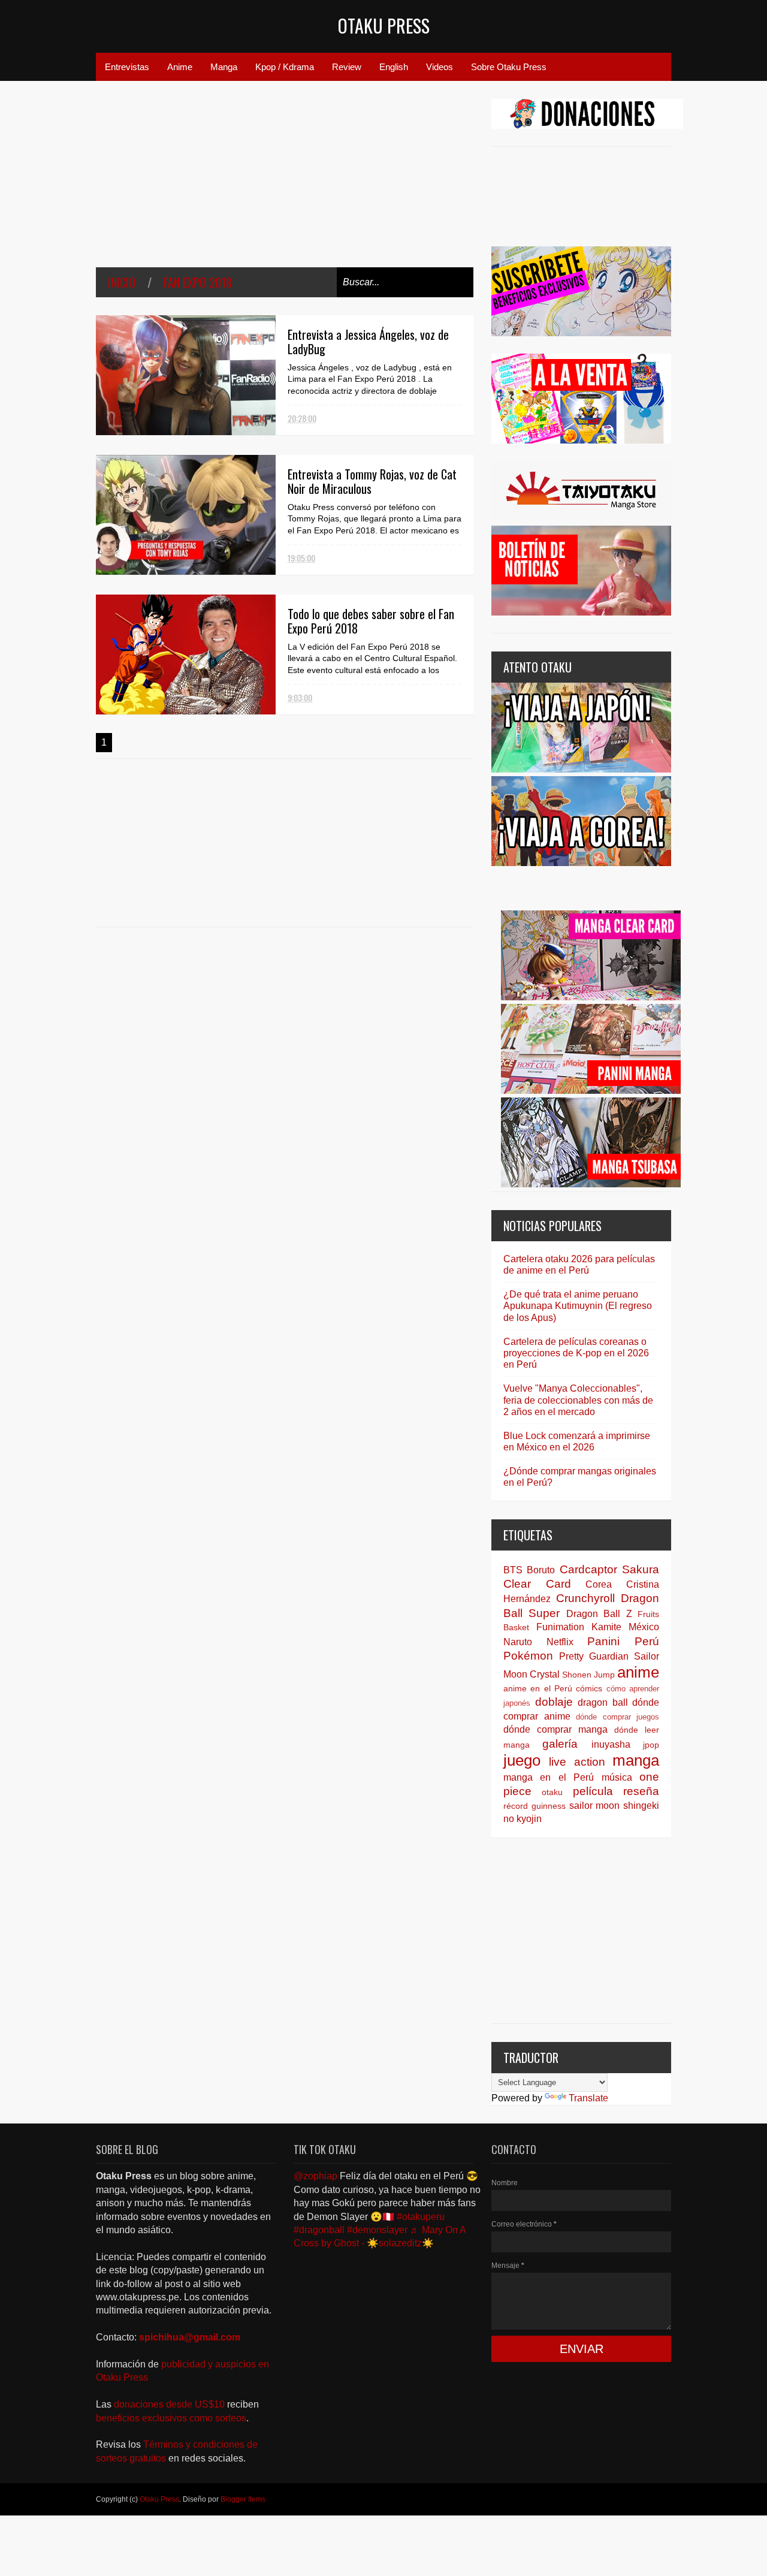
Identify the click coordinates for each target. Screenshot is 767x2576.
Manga (224, 67)
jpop (651, 1745)
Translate (588, 2098)
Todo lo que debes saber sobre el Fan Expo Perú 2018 (371, 621)
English (394, 67)
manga (636, 1760)
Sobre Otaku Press (509, 67)
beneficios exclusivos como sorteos (171, 2418)
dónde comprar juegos (617, 1717)
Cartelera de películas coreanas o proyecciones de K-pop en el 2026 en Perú (576, 1353)
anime (638, 1672)
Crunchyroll (585, 1598)
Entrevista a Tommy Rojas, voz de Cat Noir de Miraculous (372, 481)
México (644, 1627)
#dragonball (319, 2230)
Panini (603, 1641)
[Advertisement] (285, 183)
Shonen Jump (588, 1675)
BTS (513, 1570)
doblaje (554, 1702)
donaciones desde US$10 (170, 2404)
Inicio (122, 282)
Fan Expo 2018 (198, 282)
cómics (589, 1688)
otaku (552, 1792)
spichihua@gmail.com (190, 2337)
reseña (641, 1791)
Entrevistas (127, 67)
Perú (647, 1641)
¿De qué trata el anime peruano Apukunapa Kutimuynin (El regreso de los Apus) (578, 1306)
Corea (599, 1584)
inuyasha (611, 1744)
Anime (180, 67)
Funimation (560, 1627)
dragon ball (603, 1702)
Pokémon (528, 1656)
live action (577, 1762)
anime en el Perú (538, 1688)
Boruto (541, 1570)
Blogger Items (243, 2499)
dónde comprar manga (555, 1729)
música (617, 1777)
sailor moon (595, 1806)
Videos (440, 67)
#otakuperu (421, 2217)
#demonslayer (377, 2230)
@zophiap (315, 2176)
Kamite (606, 1627)
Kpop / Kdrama (285, 67)
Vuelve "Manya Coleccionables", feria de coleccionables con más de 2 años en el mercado (578, 1400)
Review (347, 67)
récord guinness (535, 1806)
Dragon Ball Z (599, 1614)
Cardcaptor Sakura (609, 1569)
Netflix (560, 1642)
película (593, 1791)
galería (560, 1744)
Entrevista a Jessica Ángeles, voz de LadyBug (368, 342)
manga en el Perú (549, 1777)
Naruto (518, 1642)
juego (522, 1760)
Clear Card (537, 1584)
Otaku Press (384, 25)
